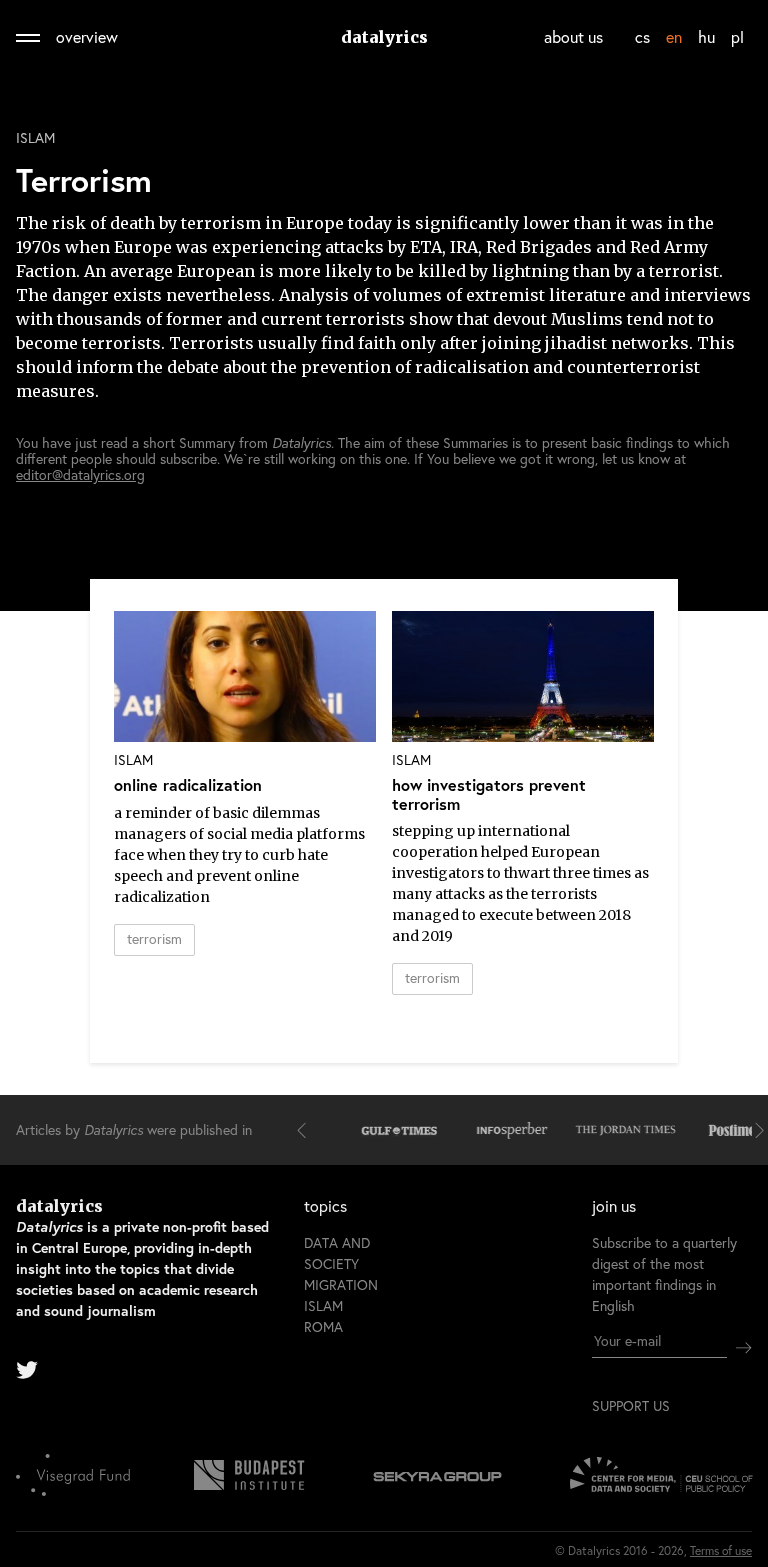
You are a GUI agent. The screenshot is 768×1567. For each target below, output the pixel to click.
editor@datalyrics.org (80, 474)
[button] (306, 1130)
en (674, 36)
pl (737, 36)
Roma (323, 1326)
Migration (341, 1284)
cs (642, 36)
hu (706, 36)
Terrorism (154, 938)
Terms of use (721, 1550)
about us (573, 36)
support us (631, 1406)
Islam (35, 138)
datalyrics (384, 37)
